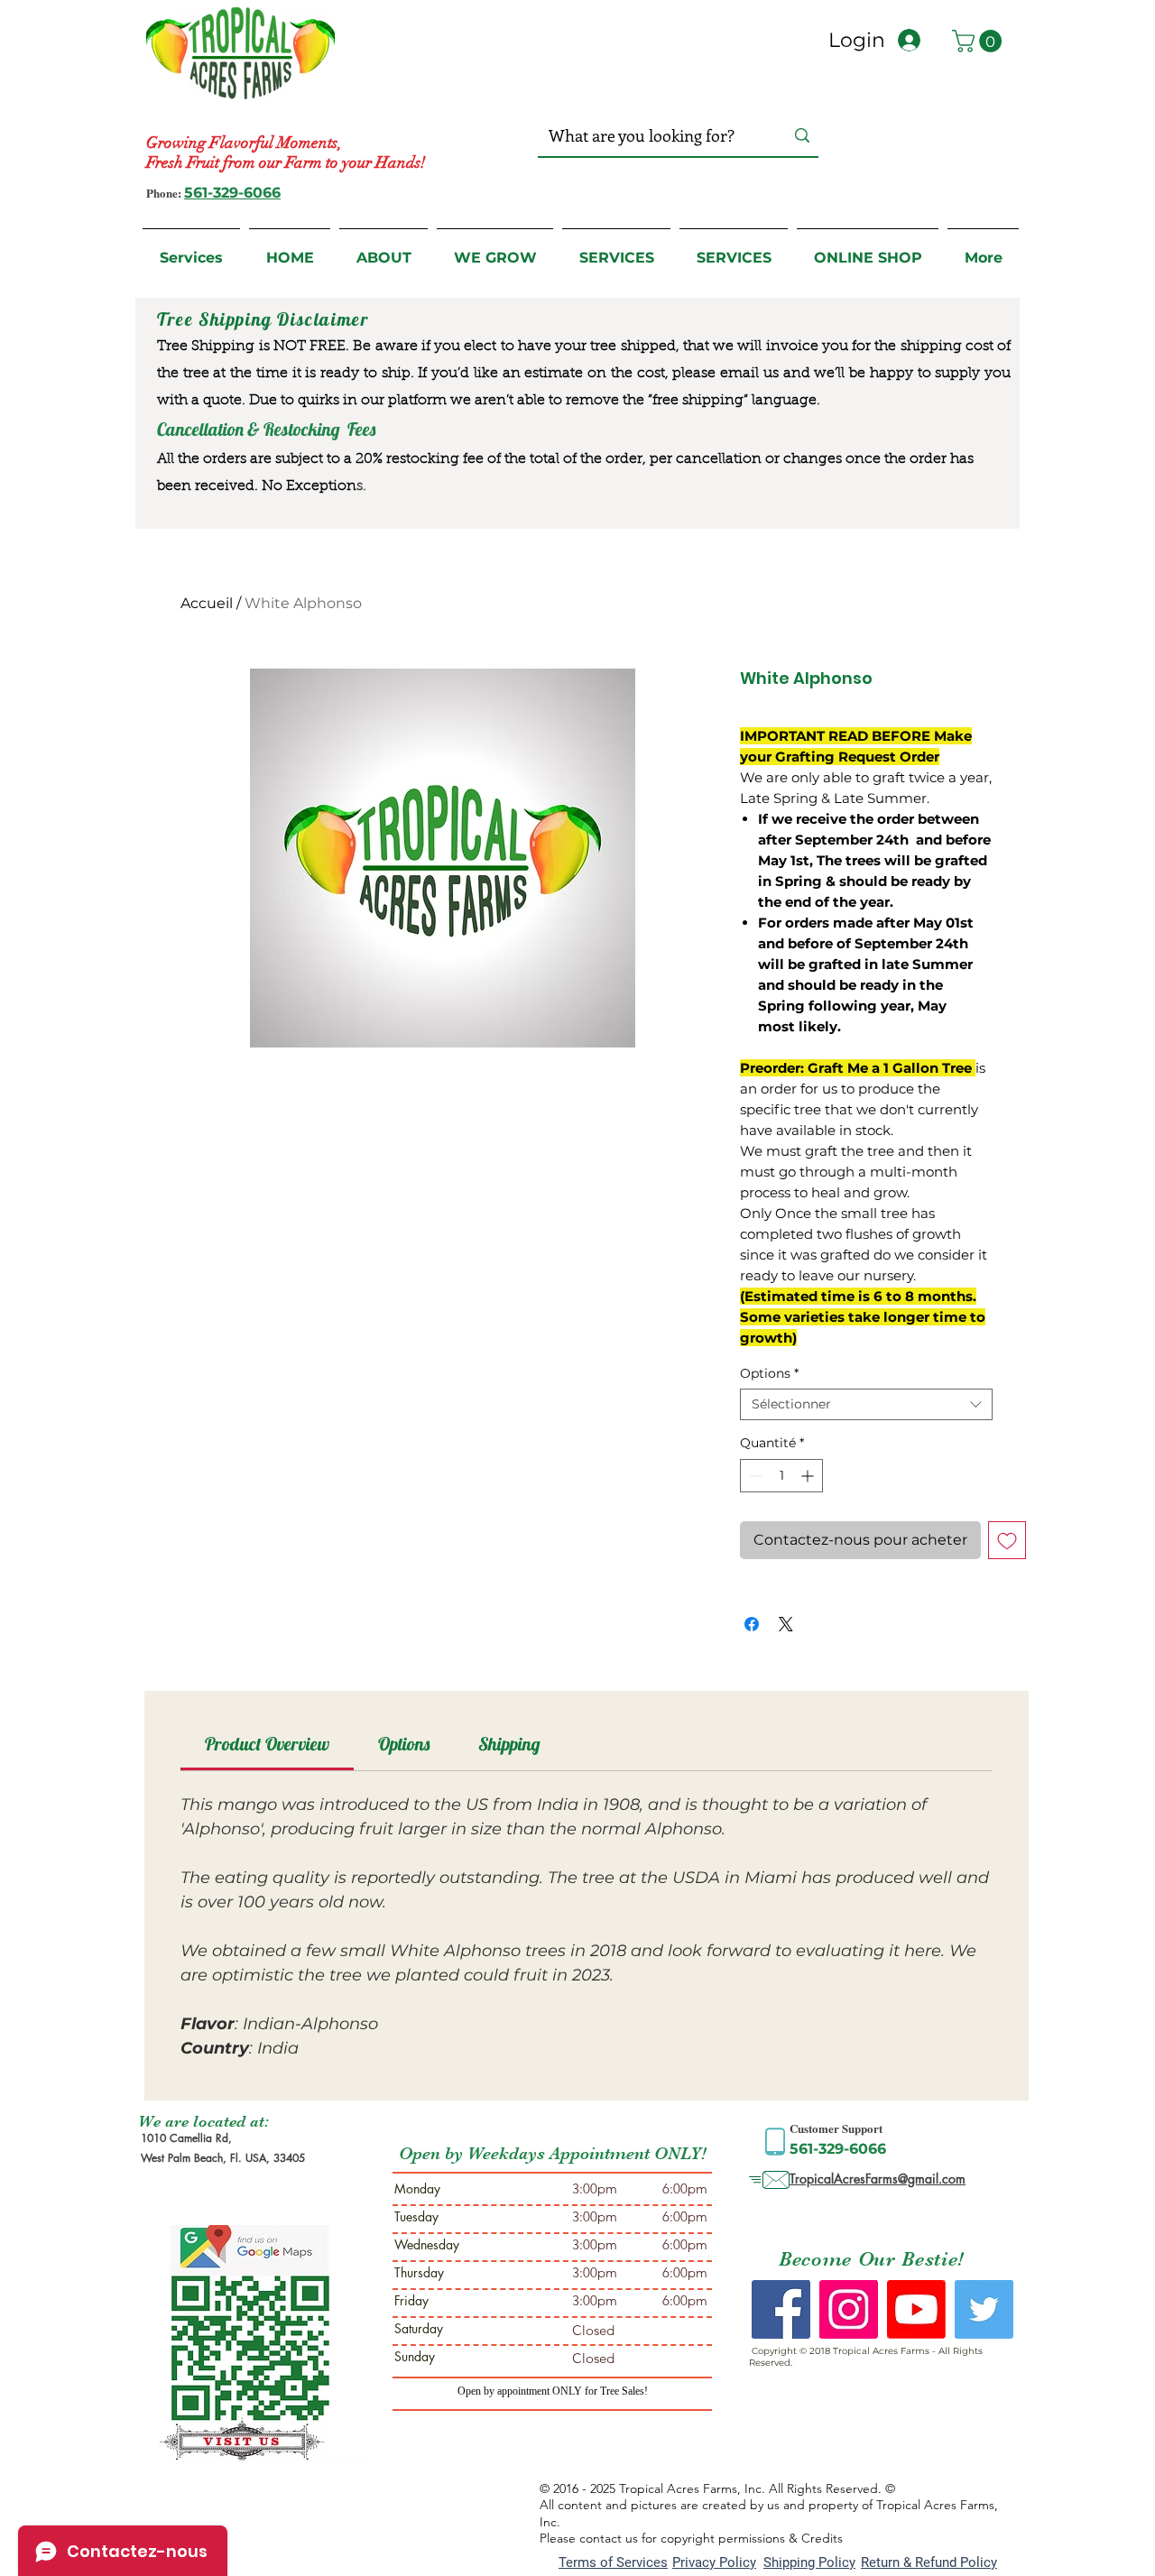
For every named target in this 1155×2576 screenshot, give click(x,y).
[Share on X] (786, 1624)
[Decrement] (754, 1476)
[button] (979, 41)
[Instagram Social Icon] (849, 2309)
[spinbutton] (781, 1476)
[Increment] (809, 1476)
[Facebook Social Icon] (781, 2309)
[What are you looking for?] (802, 136)
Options (769, 1374)
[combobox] (866, 1404)
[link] (267, 1744)
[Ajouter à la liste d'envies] (1007, 1540)
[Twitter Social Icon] (984, 2309)
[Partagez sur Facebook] (752, 1624)
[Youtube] (916, 2309)
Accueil (207, 603)
